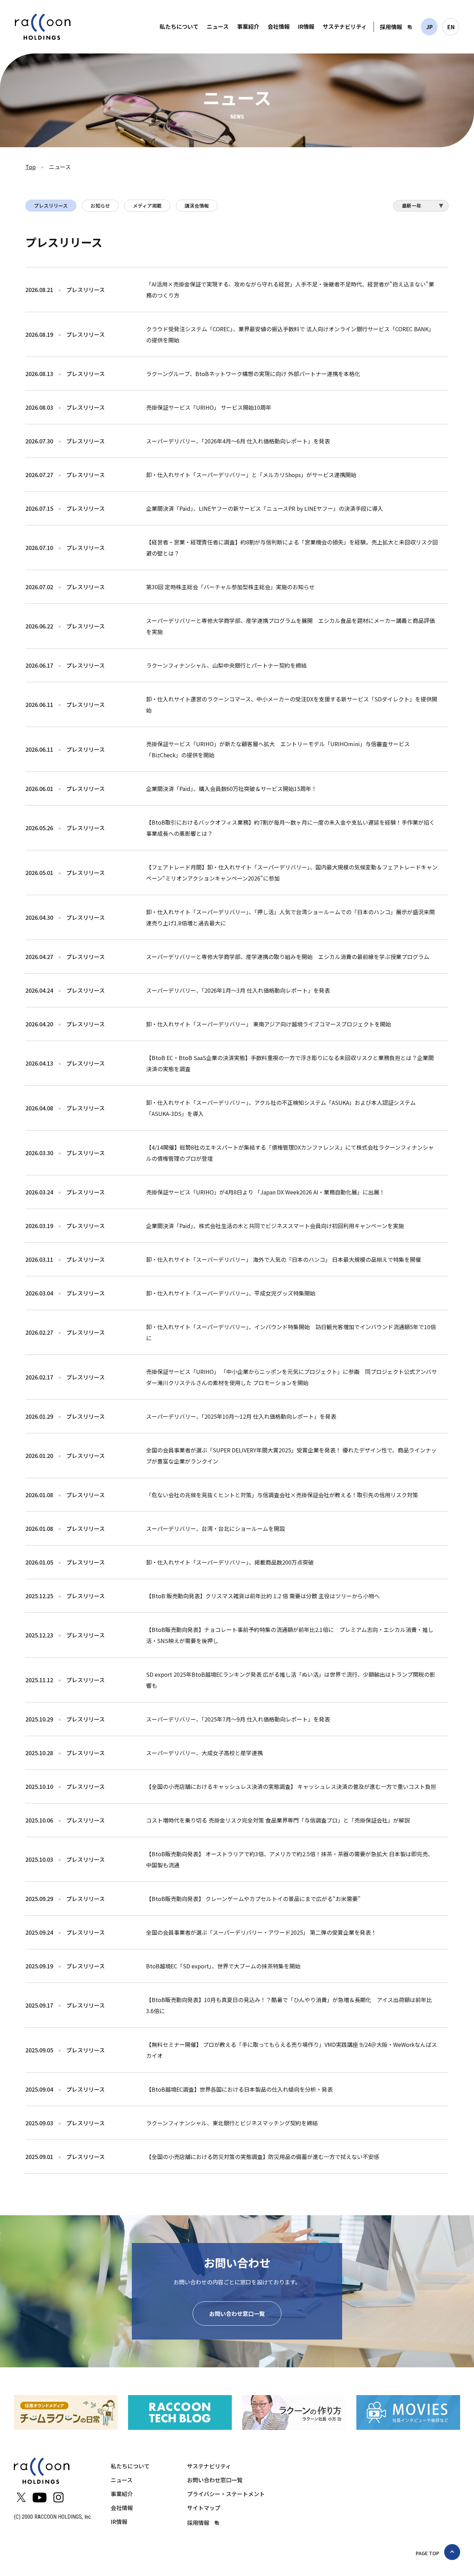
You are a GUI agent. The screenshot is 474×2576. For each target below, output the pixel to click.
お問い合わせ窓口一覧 (237, 2314)
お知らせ (100, 206)
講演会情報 (197, 206)
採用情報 (391, 27)
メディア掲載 (147, 206)
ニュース (218, 26)
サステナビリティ (345, 26)
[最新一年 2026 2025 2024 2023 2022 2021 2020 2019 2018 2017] (421, 208)
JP (429, 27)
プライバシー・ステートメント (226, 2494)
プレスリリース (51, 206)
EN (451, 27)
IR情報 (306, 26)
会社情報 (279, 26)
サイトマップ (204, 2508)
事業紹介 (248, 26)
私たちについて (179, 26)
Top (31, 167)
